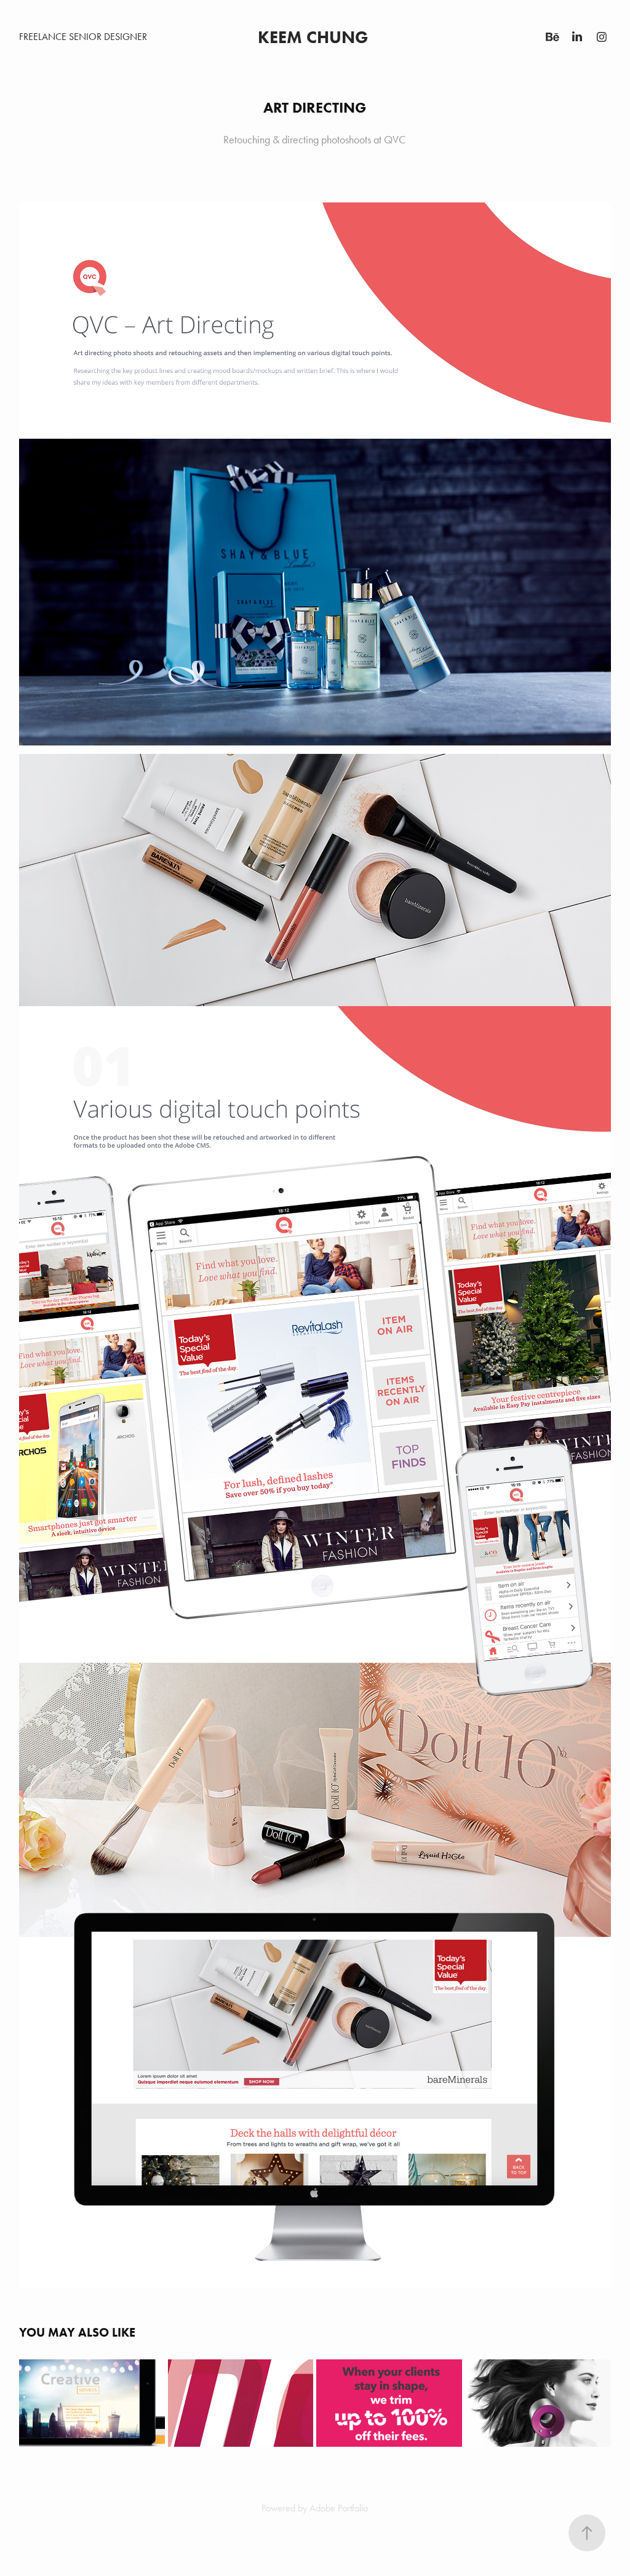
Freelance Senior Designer (83, 37)
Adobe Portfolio (339, 2508)
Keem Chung (315, 37)
